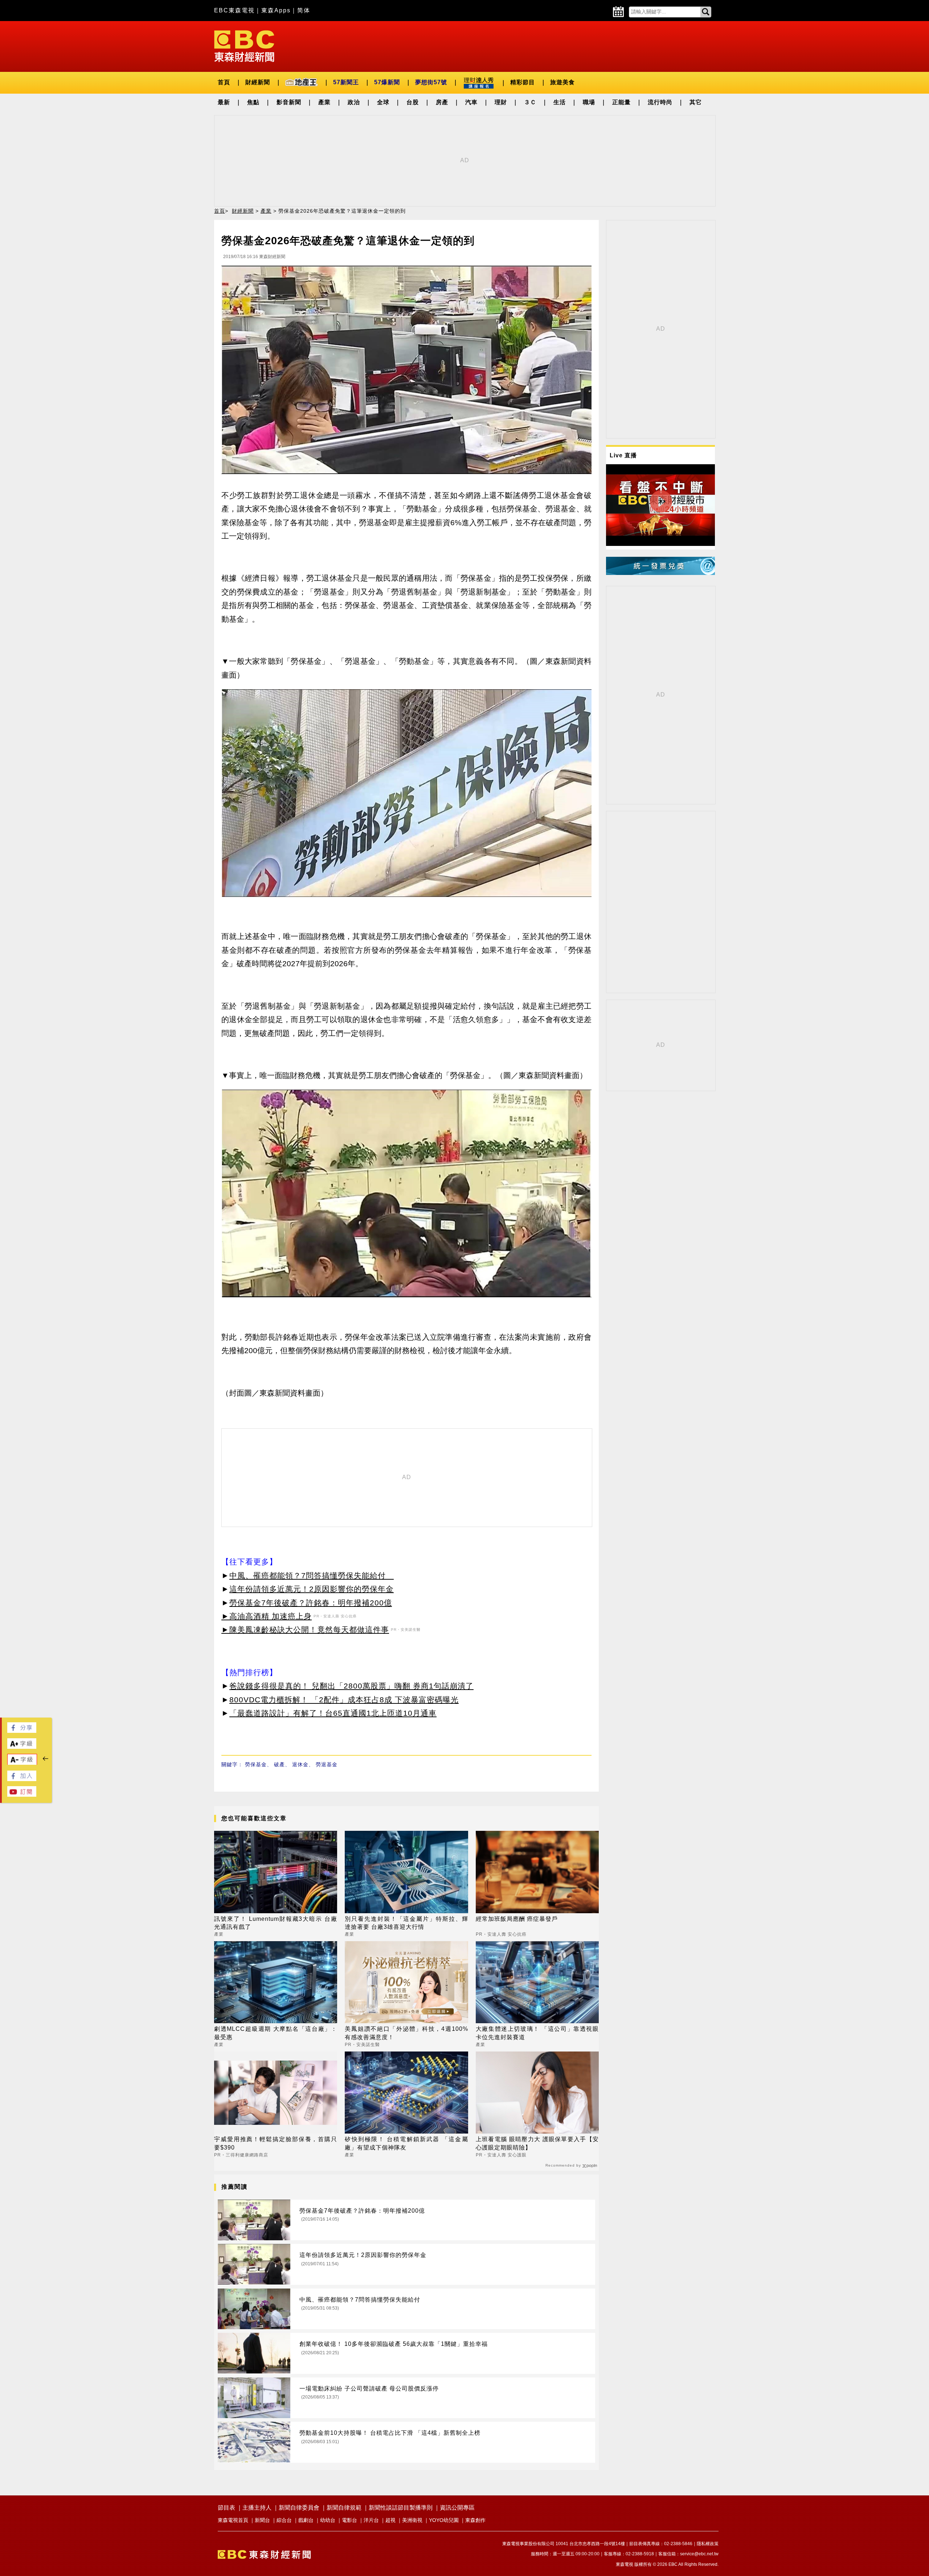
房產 (442, 102)
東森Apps (276, 10)
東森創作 (475, 2520)
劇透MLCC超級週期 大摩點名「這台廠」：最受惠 (276, 2033)
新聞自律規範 (344, 2508)
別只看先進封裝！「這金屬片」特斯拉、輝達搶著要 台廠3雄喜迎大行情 (406, 1923)
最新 (224, 102)
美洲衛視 (412, 2520)
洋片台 (371, 2520)
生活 (560, 102)
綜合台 (284, 2520)
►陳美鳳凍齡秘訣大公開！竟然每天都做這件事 (305, 1630)
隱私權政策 (708, 2544)
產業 (324, 102)
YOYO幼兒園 (444, 2520)
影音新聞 (289, 102)
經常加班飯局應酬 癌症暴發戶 (517, 1919)
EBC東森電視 (234, 10)
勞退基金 (327, 1764)
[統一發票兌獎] (660, 573)
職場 (589, 102)
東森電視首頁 (233, 2520)
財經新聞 (258, 82)
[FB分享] (22, 1731)
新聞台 (262, 2520)
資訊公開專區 (457, 2508)
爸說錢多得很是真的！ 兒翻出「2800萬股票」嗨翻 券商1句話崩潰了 (351, 1686)
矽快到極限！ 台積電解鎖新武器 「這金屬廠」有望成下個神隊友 (406, 2143)
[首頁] (244, 46)
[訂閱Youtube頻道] (22, 1795)
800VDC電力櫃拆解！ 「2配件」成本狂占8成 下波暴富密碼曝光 (344, 1700)
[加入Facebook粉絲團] (22, 1779)
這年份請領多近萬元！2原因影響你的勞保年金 (312, 1589)
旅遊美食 (562, 82)
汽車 (471, 102)
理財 (501, 102)
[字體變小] (22, 1763)
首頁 (224, 82)
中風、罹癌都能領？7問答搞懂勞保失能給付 (312, 1575)
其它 (696, 102)
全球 (383, 102)
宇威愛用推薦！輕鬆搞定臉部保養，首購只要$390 (276, 2143)
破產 (279, 1764)
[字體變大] (22, 1747)
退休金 (300, 1764)
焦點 (253, 102)
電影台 (349, 2520)
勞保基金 (256, 1764)
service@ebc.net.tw (699, 2554)
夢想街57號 (431, 82)
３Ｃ (530, 102)
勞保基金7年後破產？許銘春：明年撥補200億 (311, 1603)
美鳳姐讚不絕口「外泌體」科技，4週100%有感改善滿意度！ (406, 2033)
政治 (354, 102)
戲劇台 (306, 2520)
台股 (413, 102)
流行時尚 (660, 102)
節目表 (226, 2508)
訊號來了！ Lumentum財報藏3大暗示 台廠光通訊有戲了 (276, 1923)
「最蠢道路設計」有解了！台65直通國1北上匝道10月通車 (333, 1713)
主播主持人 (257, 2508)
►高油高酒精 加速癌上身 (267, 1616)
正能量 (621, 102)
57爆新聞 (387, 82)
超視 (390, 2520)
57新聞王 (346, 82)
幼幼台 (328, 2520)
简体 (304, 10)
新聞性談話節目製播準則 (401, 2508)
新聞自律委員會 (299, 2508)
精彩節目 (523, 82)
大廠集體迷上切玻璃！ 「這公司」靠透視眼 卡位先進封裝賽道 (537, 2033)
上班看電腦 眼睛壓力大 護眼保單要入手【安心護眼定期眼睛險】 (537, 2143)
